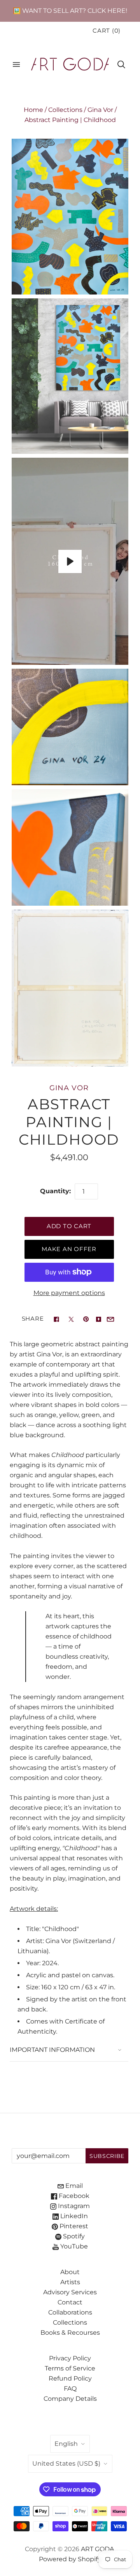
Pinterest (73, 2226)
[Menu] (16, 64)
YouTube (73, 2246)
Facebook (73, 2196)
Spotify (73, 2236)
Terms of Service (70, 2368)
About (70, 2272)
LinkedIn (73, 2216)
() (107, 31)
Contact (70, 2302)
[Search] (121, 64)
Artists (70, 2282)
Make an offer (69, 1249)
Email (73, 2186)
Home (33, 110)
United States (66, 2464)
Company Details (70, 2399)
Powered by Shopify (70, 2559)
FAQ (70, 2389)
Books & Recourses (70, 2333)
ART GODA (98, 2549)
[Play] (70, 561)
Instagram (73, 2206)
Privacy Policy (70, 2358)
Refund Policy (70, 2378)
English (66, 2444)
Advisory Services (70, 2292)
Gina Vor (100, 110)
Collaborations (70, 2312)
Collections (65, 110)
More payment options (69, 1293)
